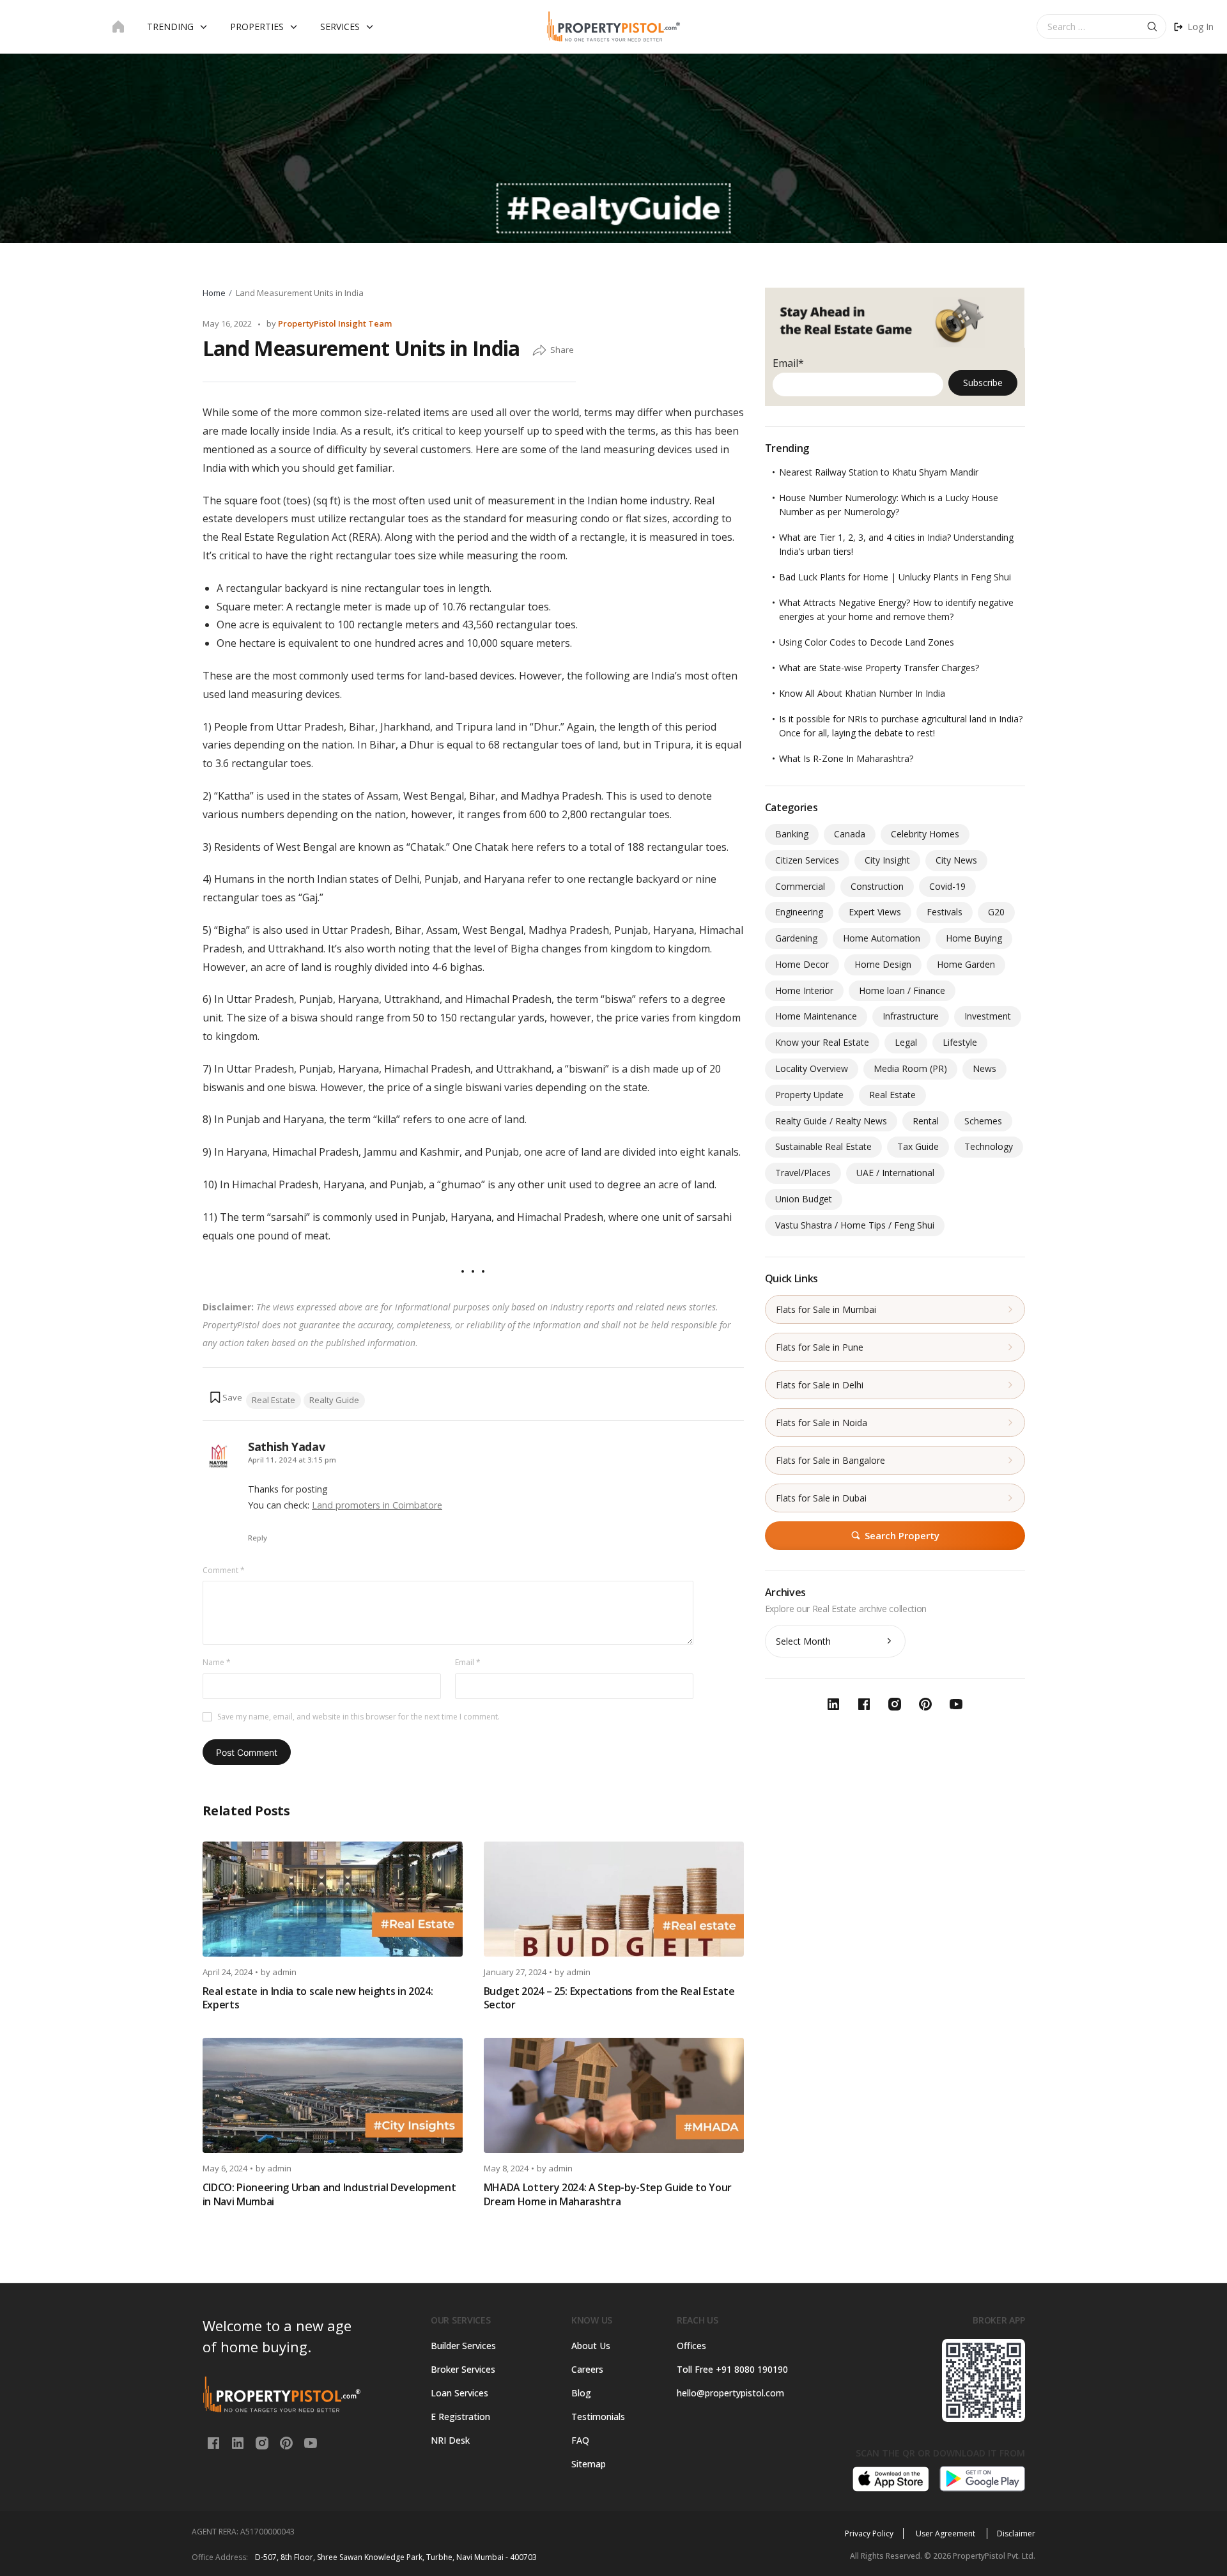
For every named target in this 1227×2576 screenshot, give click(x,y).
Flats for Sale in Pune (820, 1347)
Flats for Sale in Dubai (821, 1498)
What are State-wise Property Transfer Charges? (879, 668)
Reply (258, 1538)
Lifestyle (960, 1042)
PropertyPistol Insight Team (335, 323)
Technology (989, 1146)
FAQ (580, 2440)
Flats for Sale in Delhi (820, 1385)
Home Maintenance (816, 1016)
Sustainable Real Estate (823, 1146)
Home (214, 293)
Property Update (809, 1095)
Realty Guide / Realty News (831, 1121)
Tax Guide (918, 1146)
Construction (877, 886)
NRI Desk (450, 2440)
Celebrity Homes (925, 834)
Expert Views (875, 912)
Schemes (983, 1121)
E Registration (460, 2417)
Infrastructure (911, 1016)
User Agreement (946, 2533)
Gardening (796, 938)
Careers (587, 2369)
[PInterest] (288, 2442)
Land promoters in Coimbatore (377, 1505)
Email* (788, 363)
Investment (988, 1016)
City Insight (887, 860)
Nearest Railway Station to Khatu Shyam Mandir (879, 472)
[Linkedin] (239, 2442)
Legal (906, 1042)
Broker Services (463, 2369)
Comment (224, 1570)
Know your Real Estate (822, 1042)
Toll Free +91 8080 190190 (732, 2369)
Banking (792, 834)
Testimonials (598, 2417)
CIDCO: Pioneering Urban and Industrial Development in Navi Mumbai (329, 2194)
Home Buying (974, 938)
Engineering (799, 912)
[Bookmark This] (226, 1397)
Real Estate (274, 1400)
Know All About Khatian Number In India (862, 693)
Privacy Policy (869, 2533)
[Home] (118, 27)
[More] (539, 351)
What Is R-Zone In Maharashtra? (846, 758)
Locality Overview (812, 1068)
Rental (926, 1121)
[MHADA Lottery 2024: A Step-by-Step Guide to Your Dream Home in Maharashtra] (614, 2095)
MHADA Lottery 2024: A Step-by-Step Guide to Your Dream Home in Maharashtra (608, 2194)
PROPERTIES (257, 27)
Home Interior (804, 990)
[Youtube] (311, 2442)
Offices (691, 2346)
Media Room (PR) (910, 1068)
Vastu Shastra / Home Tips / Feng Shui (855, 1225)
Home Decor (802, 964)
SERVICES (340, 27)
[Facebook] (215, 2442)
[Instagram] (263, 2442)
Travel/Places (803, 1173)
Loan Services (459, 2393)
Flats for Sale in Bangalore (830, 1460)
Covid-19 (947, 886)
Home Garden (966, 964)
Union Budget (804, 1199)
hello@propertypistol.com (730, 2393)
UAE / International (895, 1173)
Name (217, 1662)
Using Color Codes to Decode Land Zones (867, 642)
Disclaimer (1016, 2533)
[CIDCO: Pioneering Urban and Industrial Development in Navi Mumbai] (333, 2095)
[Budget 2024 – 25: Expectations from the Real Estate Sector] (614, 1899)
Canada (850, 834)
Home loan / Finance (902, 990)
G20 (996, 912)
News (984, 1068)
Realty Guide (334, 1400)
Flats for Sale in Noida (822, 1423)
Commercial (800, 886)
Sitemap (589, 2464)
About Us (591, 2346)
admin (284, 1972)
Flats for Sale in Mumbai (826, 1309)
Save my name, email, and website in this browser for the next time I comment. (359, 1717)
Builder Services (463, 2346)
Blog (581, 2393)
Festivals (945, 912)
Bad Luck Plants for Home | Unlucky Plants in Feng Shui (895, 577)
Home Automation (882, 938)
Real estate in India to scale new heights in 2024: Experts (318, 1998)
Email (468, 1662)
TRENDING (170, 27)
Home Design (883, 964)
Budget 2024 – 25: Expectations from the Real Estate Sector (609, 1998)
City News (956, 860)
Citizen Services (807, 860)
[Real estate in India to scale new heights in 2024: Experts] (333, 1899)
